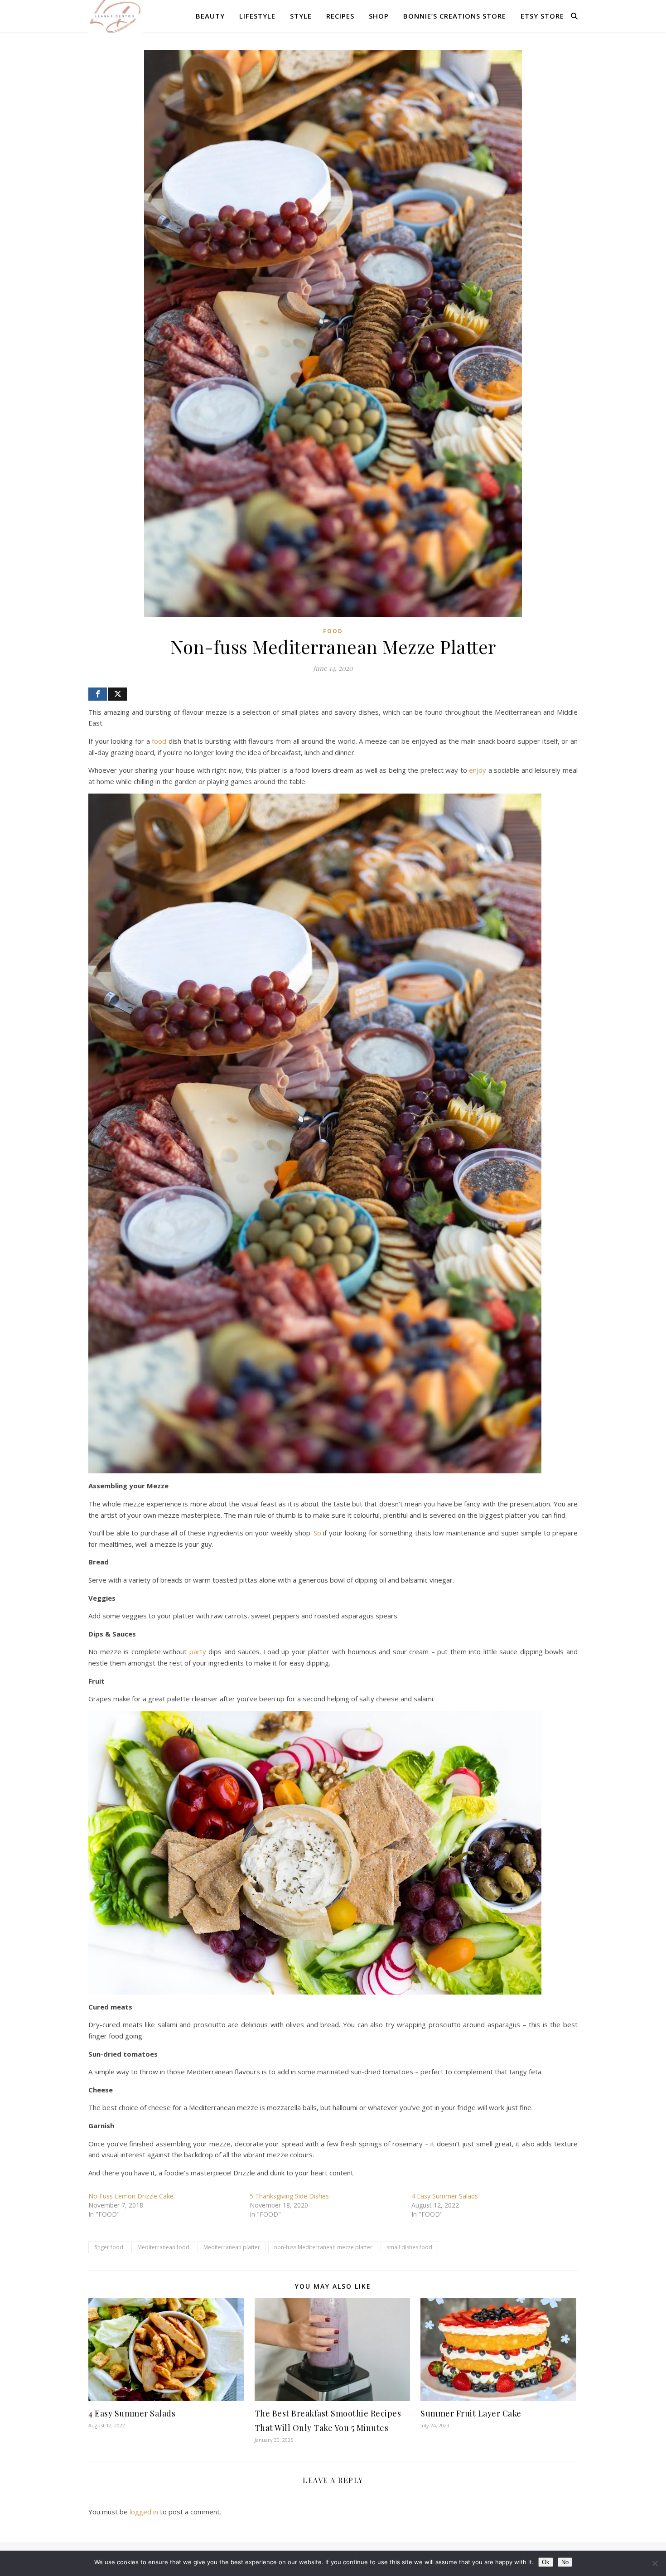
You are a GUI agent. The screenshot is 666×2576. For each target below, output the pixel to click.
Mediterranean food (163, 2247)
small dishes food (409, 2247)
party (198, 1651)
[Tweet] (118, 694)
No (565, 2562)
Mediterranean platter (232, 2247)
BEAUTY (210, 16)
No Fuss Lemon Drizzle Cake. (132, 2196)
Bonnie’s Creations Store (455, 16)
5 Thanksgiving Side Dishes (289, 2196)
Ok (546, 2562)
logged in (144, 2512)
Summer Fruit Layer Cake (471, 2413)
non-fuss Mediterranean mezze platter (323, 2247)
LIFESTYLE (257, 16)
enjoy (478, 770)
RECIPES (340, 16)
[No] (655, 2563)
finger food (109, 2247)
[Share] (98, 694)
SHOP (379, 16)
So (317, 1533)
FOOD (333, 631)
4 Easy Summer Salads (445, 2196)
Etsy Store (542, 16)
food (159, 741)
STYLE (301, 16)
